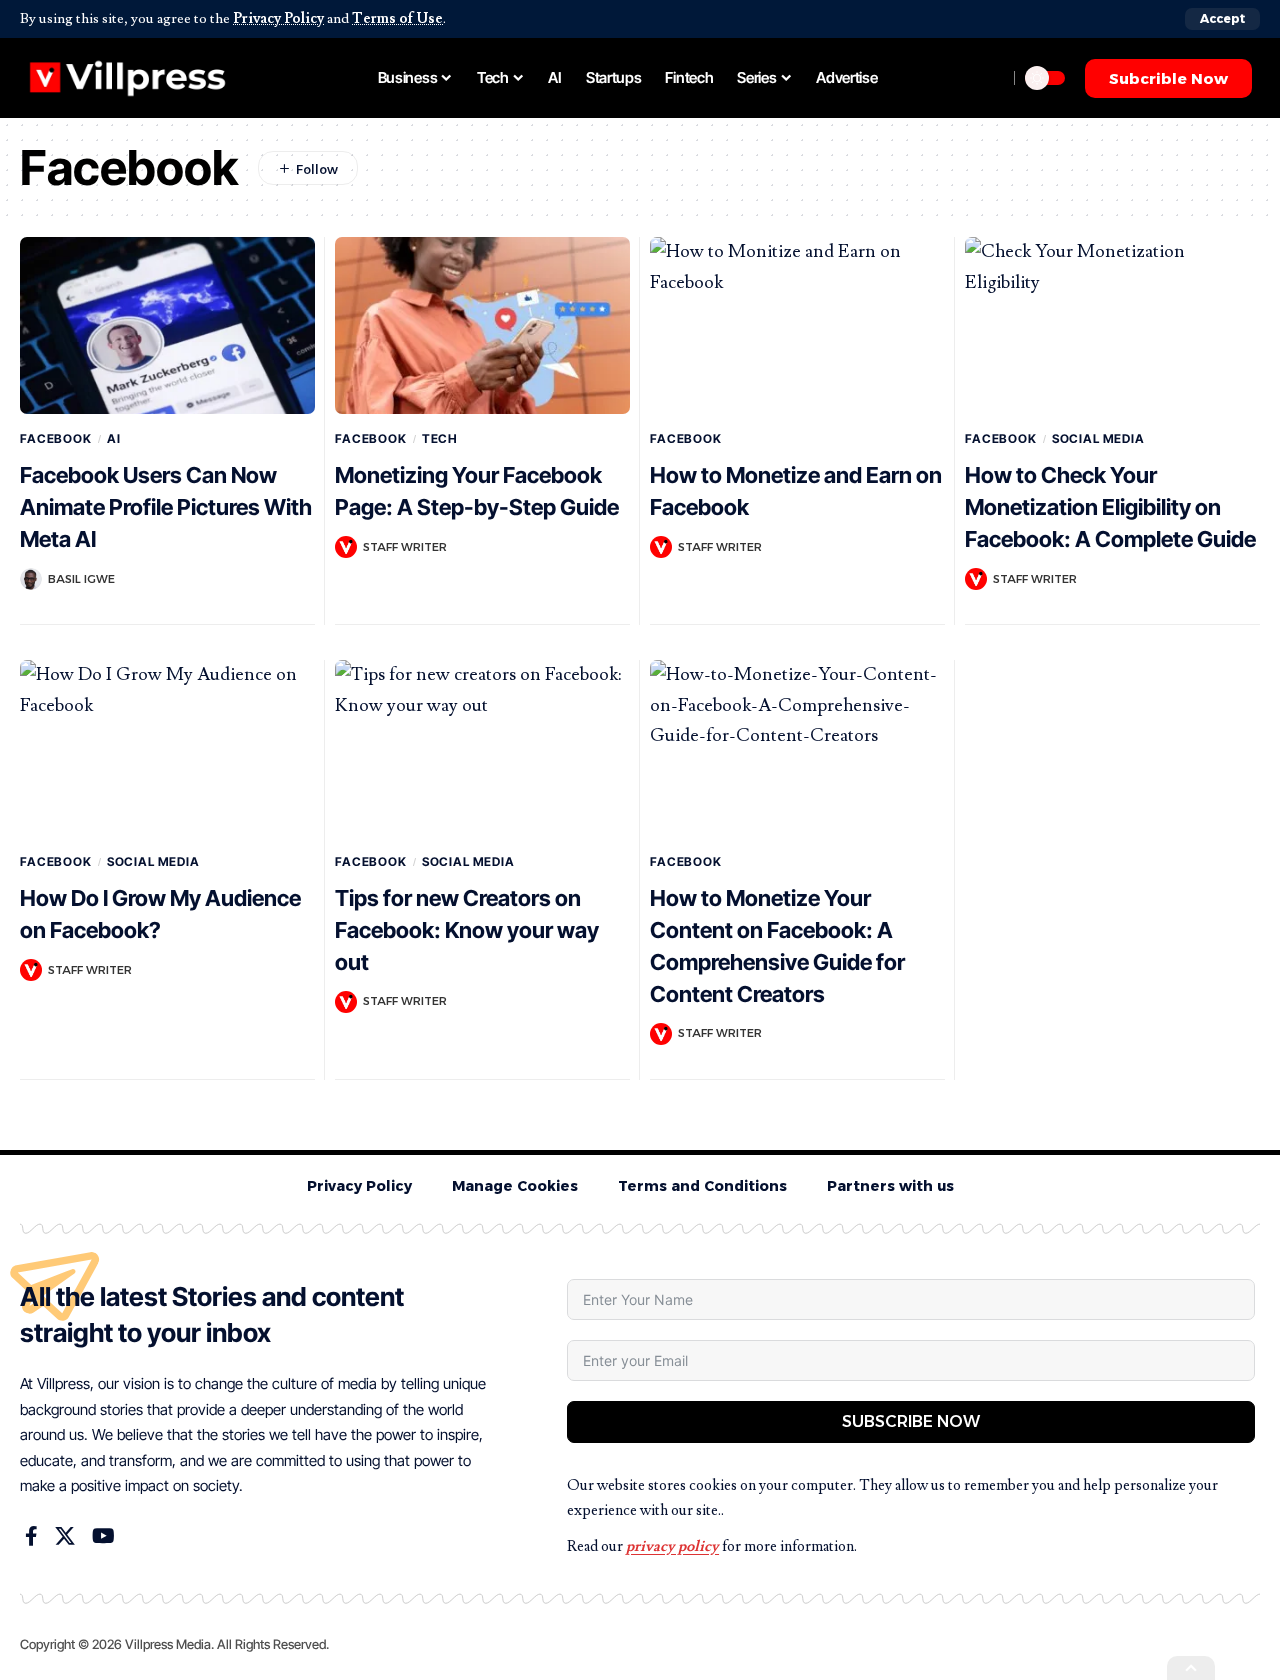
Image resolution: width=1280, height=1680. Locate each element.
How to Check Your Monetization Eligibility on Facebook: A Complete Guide (1110, 507)
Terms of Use (397, 18)
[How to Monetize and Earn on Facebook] (797, 325)
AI (114, 438)
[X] (65, 1536)
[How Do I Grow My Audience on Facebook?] (167, 748)
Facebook (56, 438)
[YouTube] (103, 1536)
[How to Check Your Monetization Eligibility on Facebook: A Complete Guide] (1112, 325)
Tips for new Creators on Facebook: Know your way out (467, 930)
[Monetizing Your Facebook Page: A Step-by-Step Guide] (482, 325)
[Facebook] (31, 1536)
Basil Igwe (81, 579)
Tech (440, 438)
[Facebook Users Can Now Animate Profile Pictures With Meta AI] (167, 325)
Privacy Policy (278, 18)
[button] (1222, 19)
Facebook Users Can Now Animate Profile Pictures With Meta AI (166, 507)
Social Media (1098, 438)
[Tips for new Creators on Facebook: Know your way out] (482, 748)
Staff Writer (405, 547)
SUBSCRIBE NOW (911, 1421)
